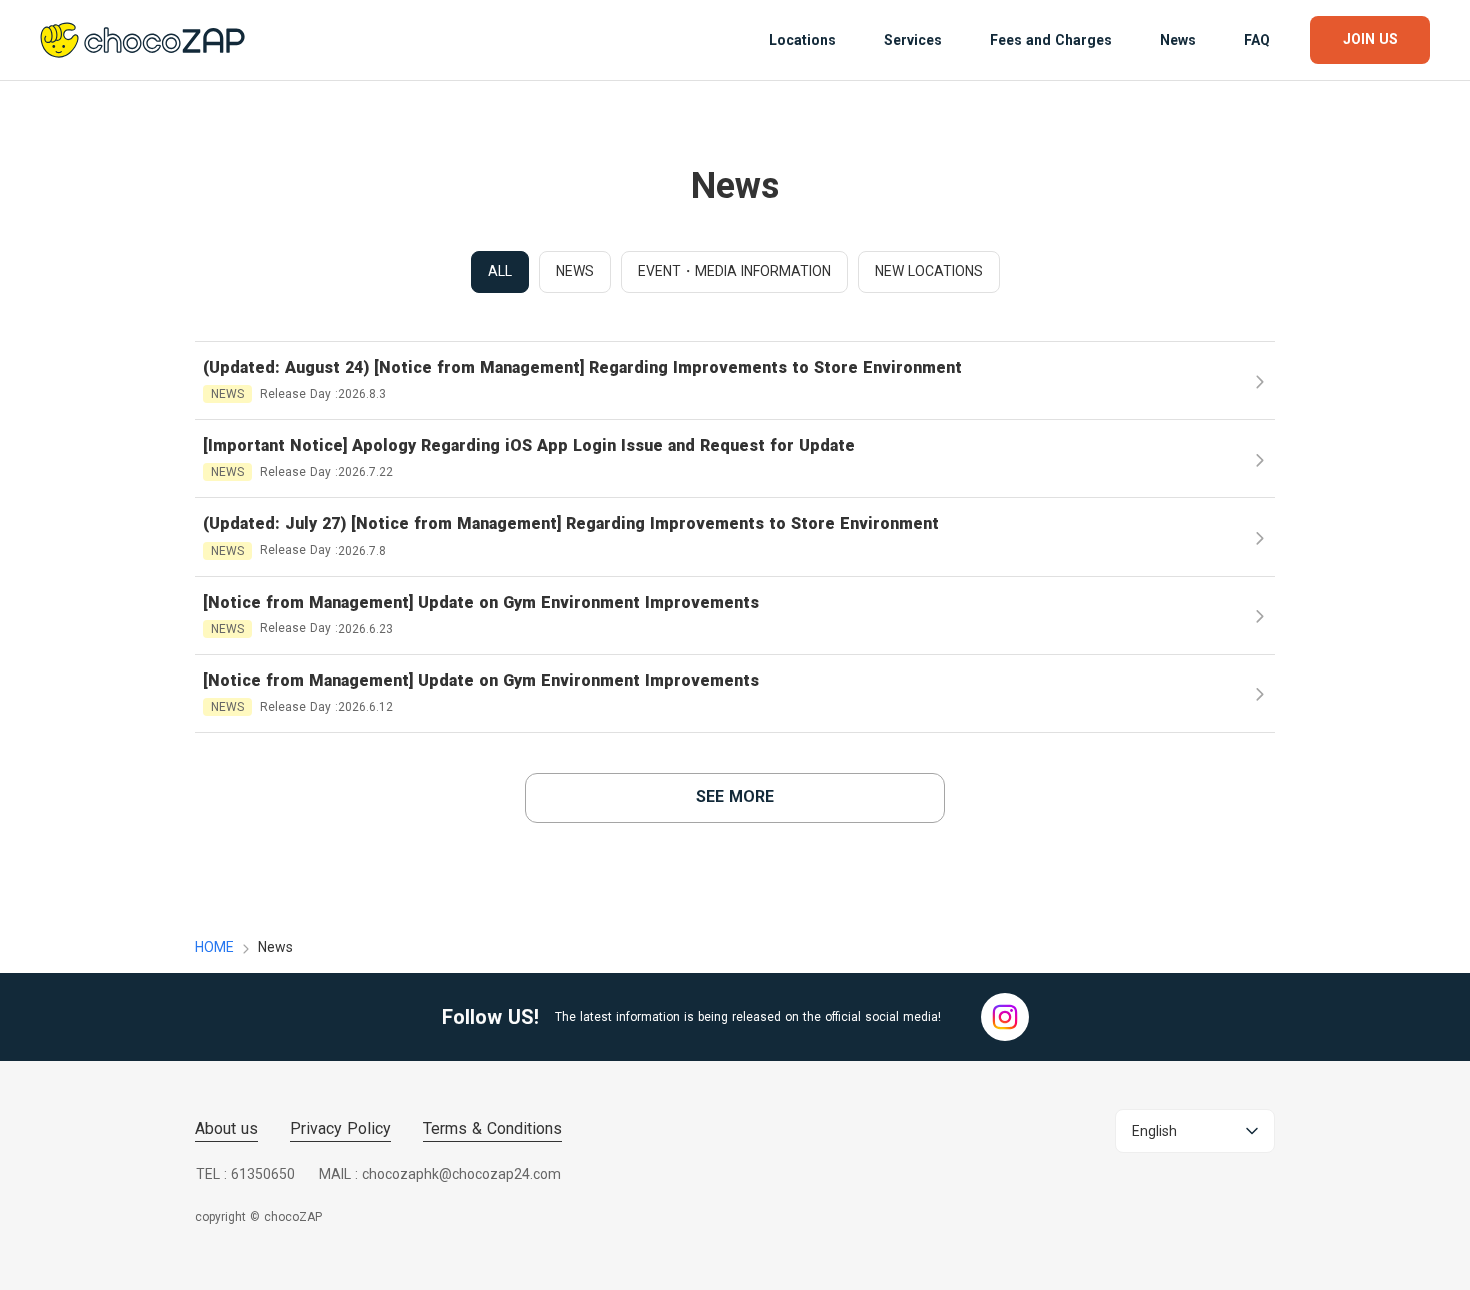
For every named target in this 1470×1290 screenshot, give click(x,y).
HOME (214, 947)
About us (226, 1128)
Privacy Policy (340, 1128)
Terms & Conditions (492, 1128)
